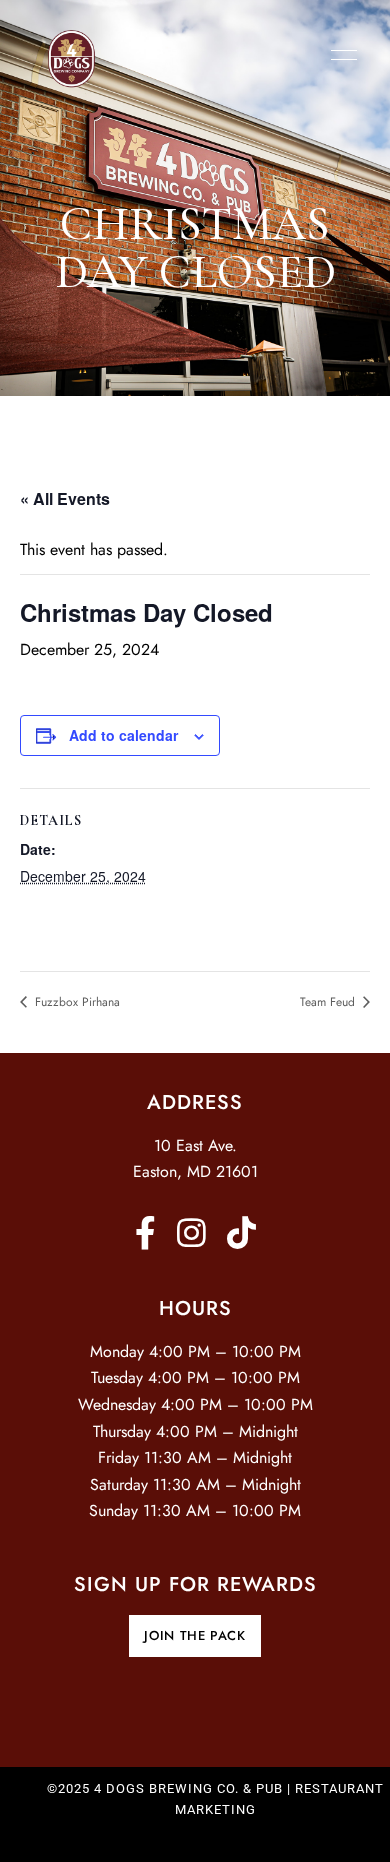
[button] (194, 1636)
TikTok (241, 1232)
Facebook (145, 1232)
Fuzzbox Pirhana (75, 1002)
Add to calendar (123, 735)
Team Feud (329, 1002)
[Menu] (339, 55)
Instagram (191, 1232)
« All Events (65, 498)
